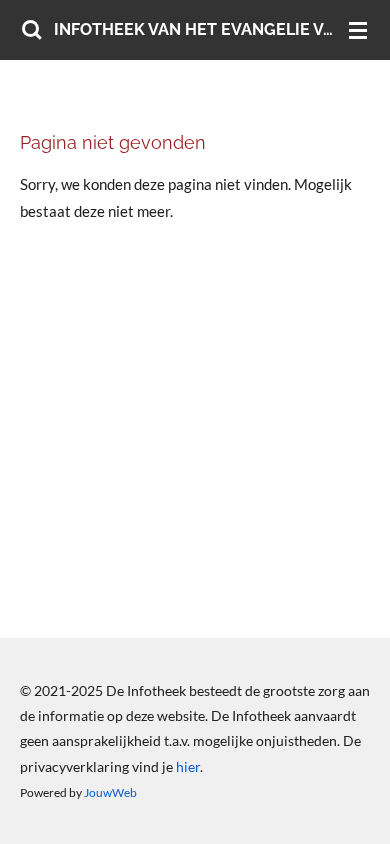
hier (188, 766)
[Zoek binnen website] (32, 30)
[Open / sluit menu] (358, 30)
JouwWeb (110, 792)
